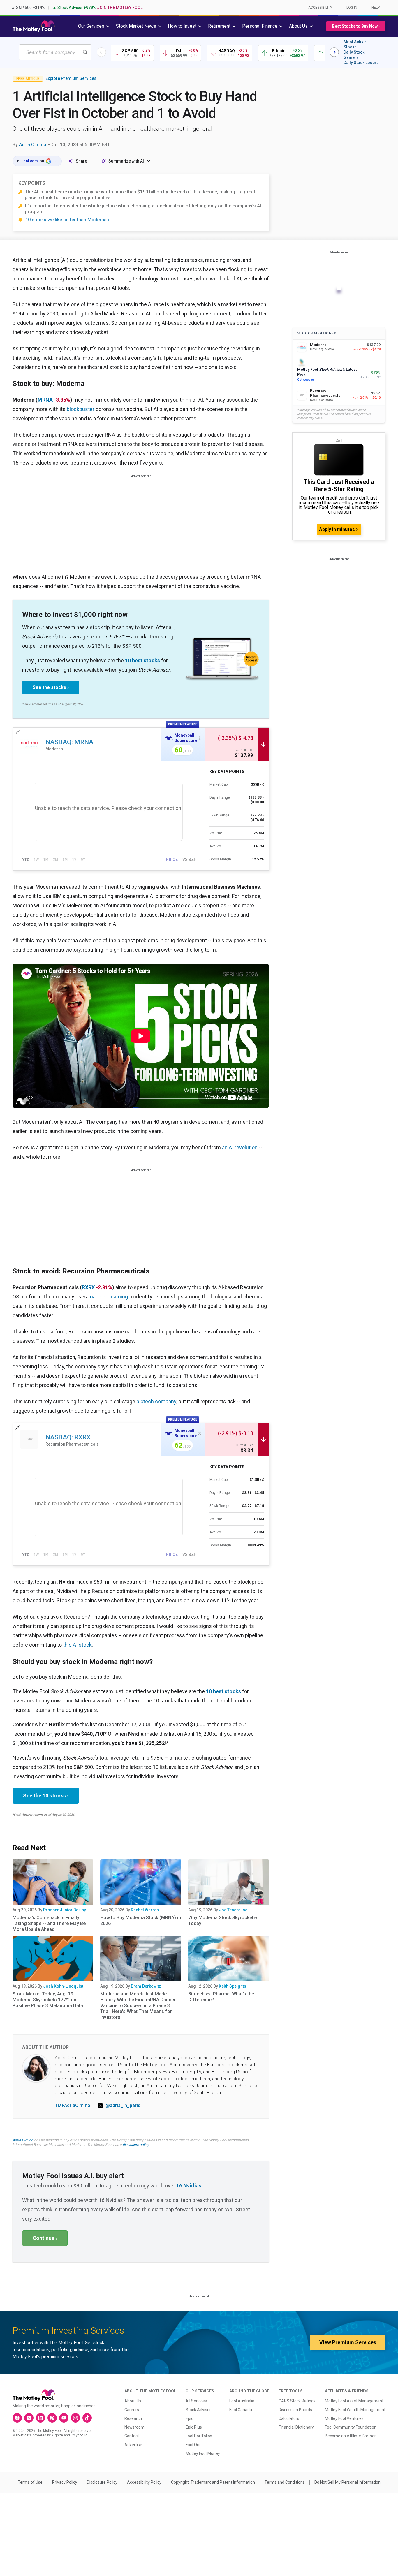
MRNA (45, 400)
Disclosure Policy (102, 2482)
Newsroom (134, 2427)
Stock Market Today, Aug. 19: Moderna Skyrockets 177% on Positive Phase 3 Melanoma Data (48, 2000)
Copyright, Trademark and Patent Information (213, 2482)
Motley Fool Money (203, 2453)
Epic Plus (194, 2427)
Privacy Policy (65, 2482)
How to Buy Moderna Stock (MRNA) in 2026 (141, 1920)
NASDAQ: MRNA (69, 742)
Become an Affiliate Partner (350, 2436)
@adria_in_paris (123, 2105)
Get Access (305, 380)
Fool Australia (242, 2401)
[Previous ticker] (101, 52)
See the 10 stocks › (46, 1796)
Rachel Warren (145, 1910)
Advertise (133, 2445)
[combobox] (55, 52)
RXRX (88, 1287)
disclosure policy (136, 2145)
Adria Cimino (33, 145)
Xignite (57, 2435)
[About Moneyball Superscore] (200, 738)
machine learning (108, 1297)
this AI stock (77, 1645)
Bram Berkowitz (146, 1986)
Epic (189, 2418)
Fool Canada (241, 2410)
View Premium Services (348, 2342)
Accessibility (320, 8)
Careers (132, 2410)
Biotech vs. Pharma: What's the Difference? (221, 1997)
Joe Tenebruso (233, 1910)
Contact (132, 2436)
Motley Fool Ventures (344, 2418)
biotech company (156, 1401)
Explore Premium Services (71, 78)
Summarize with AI (126, 161)
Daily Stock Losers (361, 63)
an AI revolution (240, 1147)
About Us (133, 2401)
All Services (196, 2401)
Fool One (194, 2445)
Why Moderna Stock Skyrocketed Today (223, 1920)
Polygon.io (79, 2435)
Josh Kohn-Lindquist (63, 1986)
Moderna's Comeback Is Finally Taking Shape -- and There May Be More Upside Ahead (49, 1923)
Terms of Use (30, 2482)
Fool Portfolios (199, 2436)
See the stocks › (51, 687)
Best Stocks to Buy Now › (356, 26)
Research (133, 2418)
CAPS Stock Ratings (297, 2401)
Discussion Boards (295, 2410)
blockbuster (81, 409)
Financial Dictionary (296, 2427)
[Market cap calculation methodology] (262, 784)
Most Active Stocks (355, 44)
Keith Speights (233, 1986)
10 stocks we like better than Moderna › (67, 220)
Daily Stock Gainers (354, 55)
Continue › (45, 2238)
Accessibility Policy (144, 2482)
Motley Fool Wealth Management (355, 2410)
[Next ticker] (334, 52)
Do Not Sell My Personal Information (347, 2482)
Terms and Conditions (285, 2482)
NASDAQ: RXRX (68, 1437)
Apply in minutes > (339, 529)
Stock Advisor (198, 2410)
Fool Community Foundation (351, 2427)
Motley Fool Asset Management (354, 2401)
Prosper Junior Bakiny (65, 1910)
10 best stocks (142, 660)
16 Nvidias (189, 2186)
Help (376, 8)
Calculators (289, 2418)
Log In (352, 8)
